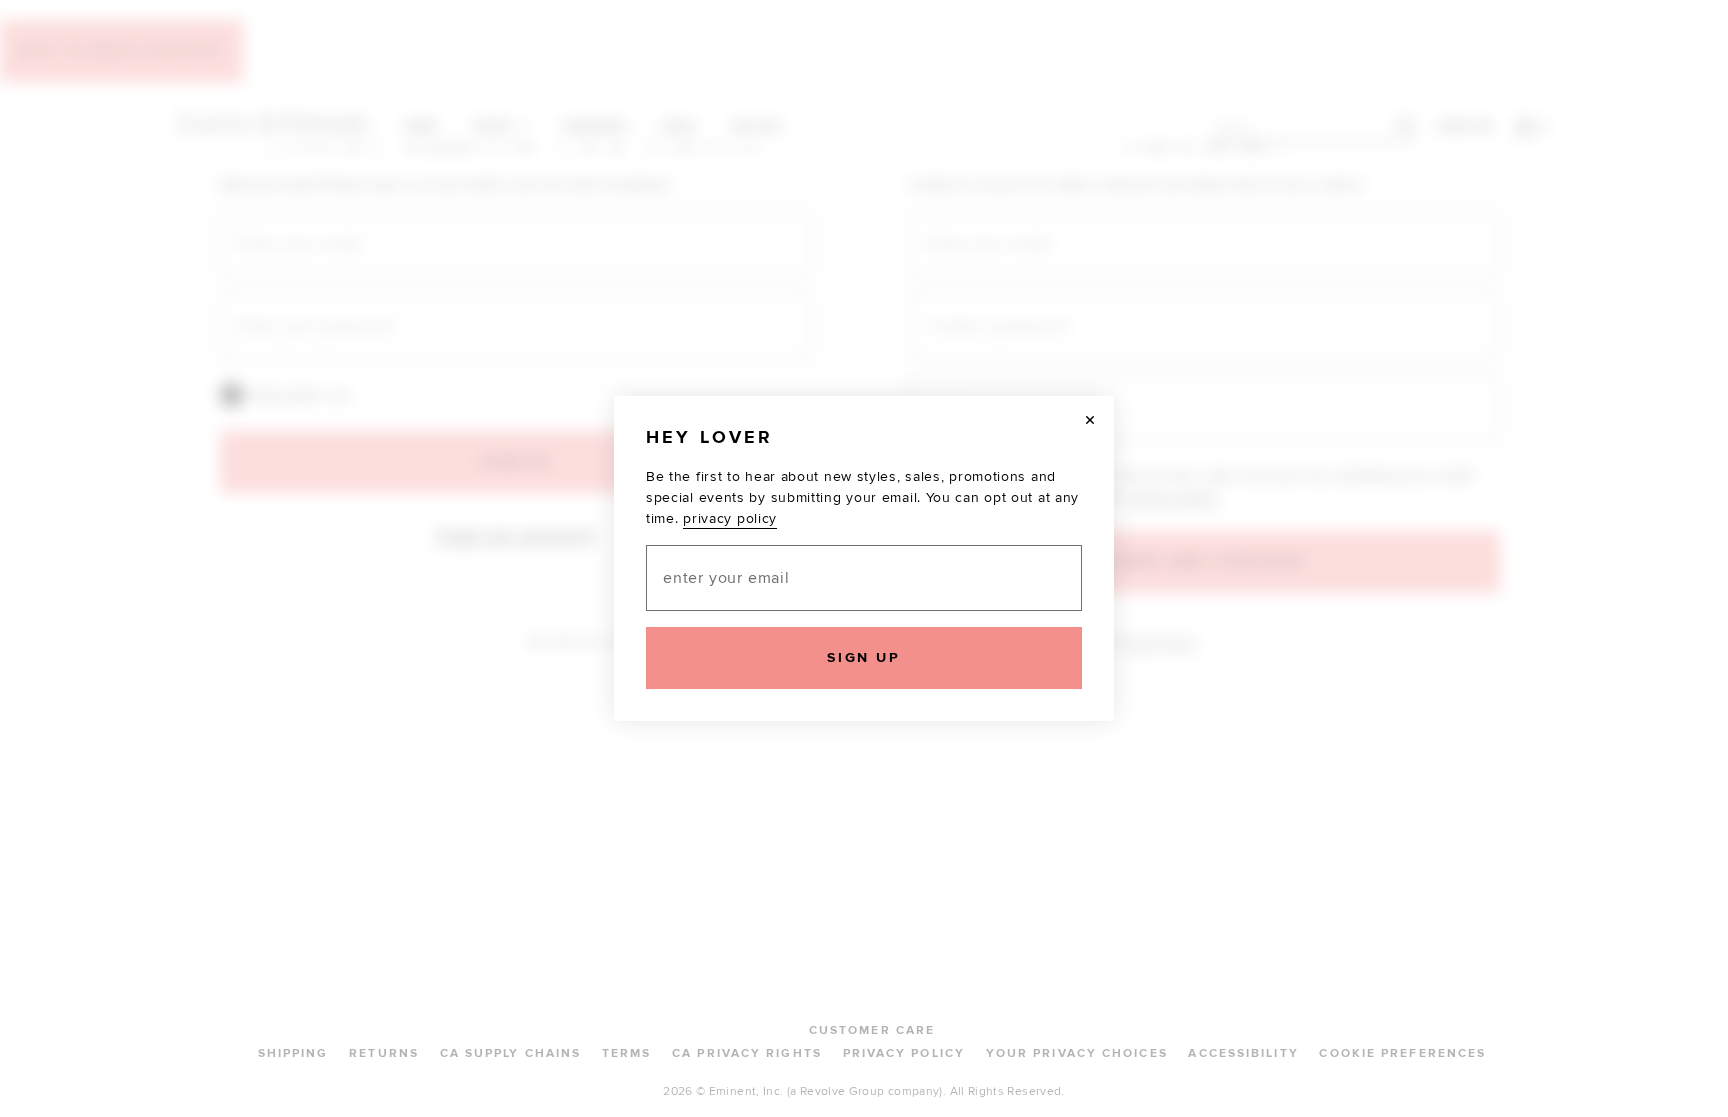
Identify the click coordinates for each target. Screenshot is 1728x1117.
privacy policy (730, 518)
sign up (863, 657)
